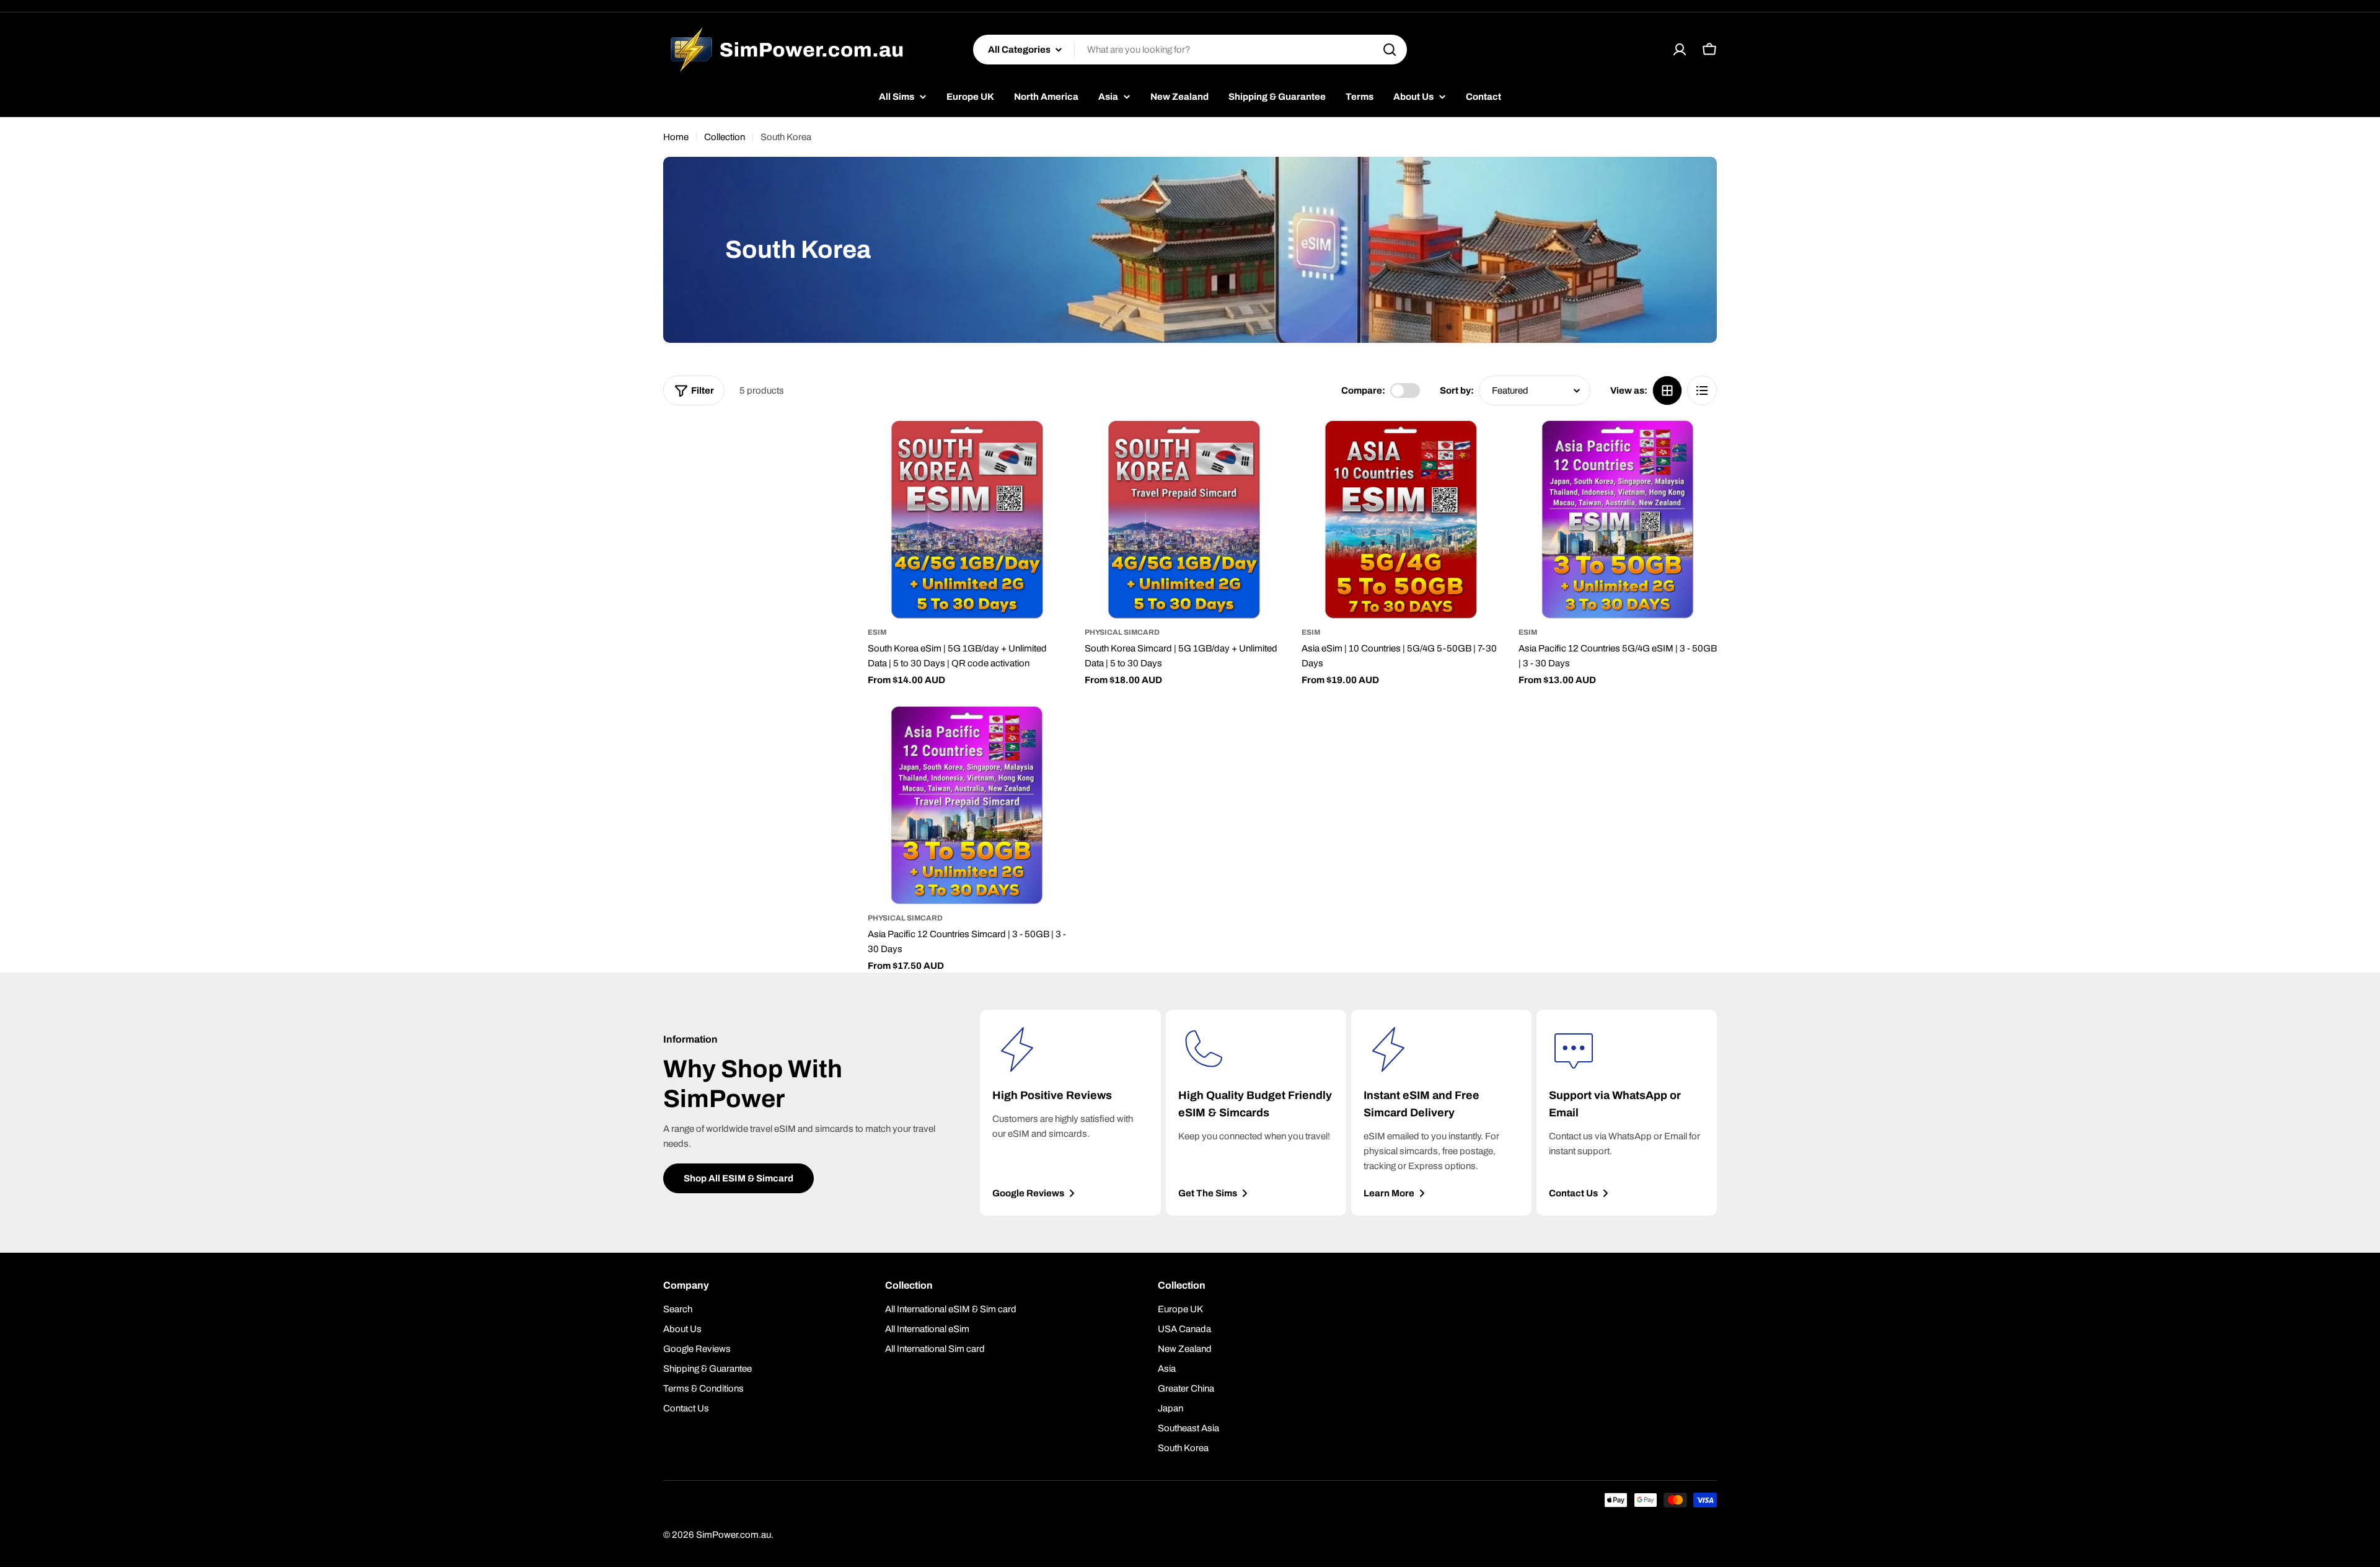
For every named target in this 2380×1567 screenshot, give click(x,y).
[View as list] (1702, 391)
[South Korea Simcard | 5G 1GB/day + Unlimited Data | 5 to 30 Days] (1184, 519)
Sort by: (1457, 391)
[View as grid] (1667, 391)
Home (676, 137)
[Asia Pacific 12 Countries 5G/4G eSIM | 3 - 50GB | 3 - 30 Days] (1618, 519)
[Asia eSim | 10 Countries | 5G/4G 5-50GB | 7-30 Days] (1401, 519)
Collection (725, 137)
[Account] (1680, 50)
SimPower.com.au (734, 1535)
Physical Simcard (1122, 632)
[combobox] (1190, 50)
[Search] (1390, 50)
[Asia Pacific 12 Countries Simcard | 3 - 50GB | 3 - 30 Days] (967, 805)
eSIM (877, 632)
